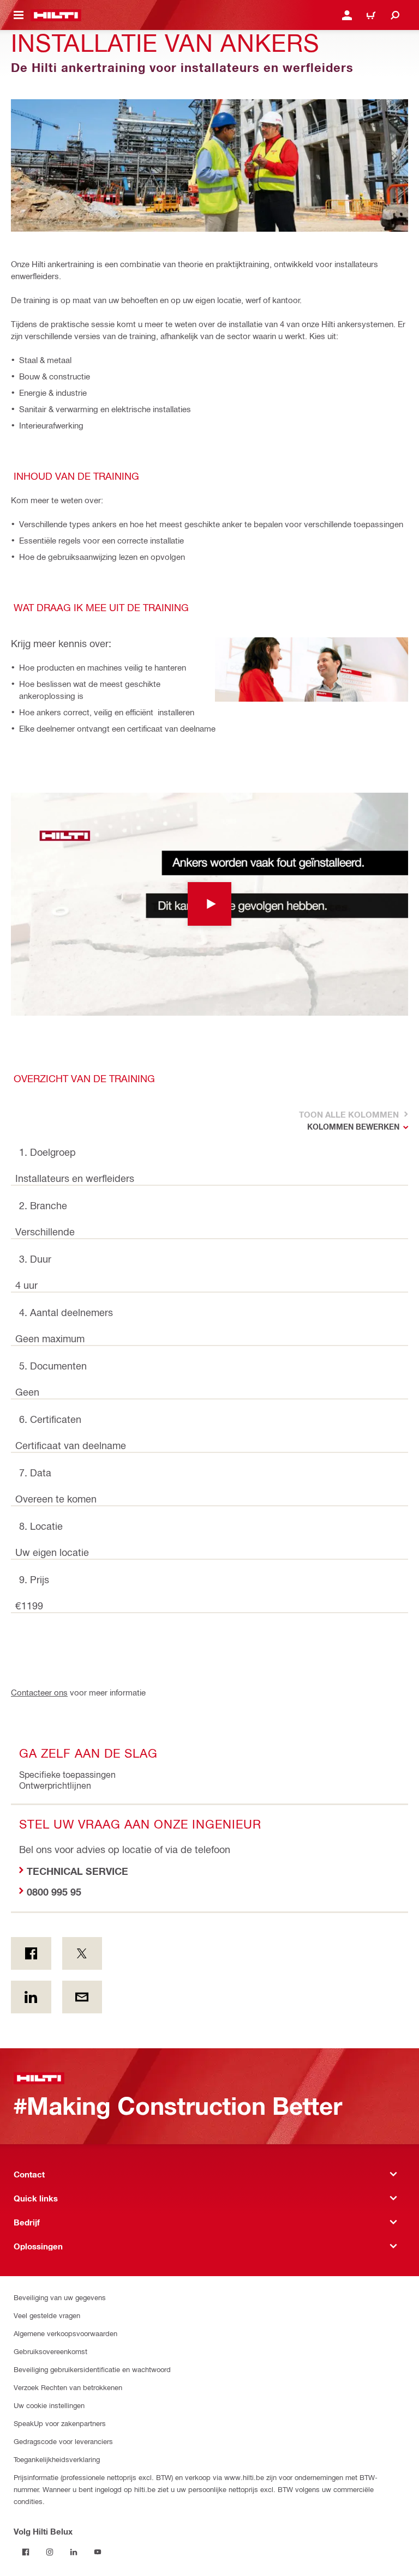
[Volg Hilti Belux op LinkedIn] (74, 2552)
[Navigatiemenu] (19, 15)
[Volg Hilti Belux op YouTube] (98, 2552)
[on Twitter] (82, 1953)
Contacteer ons (39, 1692)
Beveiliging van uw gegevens (60, 2297)
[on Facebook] (31, 1953)
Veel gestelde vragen (47, 2315)
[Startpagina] (56, 15)
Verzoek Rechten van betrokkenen (68, 2387)
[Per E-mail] (82, 1997)
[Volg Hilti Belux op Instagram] (50, 2552)
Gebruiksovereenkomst (50, 2351)
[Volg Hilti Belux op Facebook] (26, 2552)
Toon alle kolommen (348, 1114)
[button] (209, 904)
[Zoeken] (395, 15)
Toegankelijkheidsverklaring (57, 2459)
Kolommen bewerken (353, 1127)
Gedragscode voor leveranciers (63, 2441)
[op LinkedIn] (31, 1997)
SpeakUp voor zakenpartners (60, 2423)
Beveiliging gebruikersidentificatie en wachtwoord (92, 2369)
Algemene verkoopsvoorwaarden (65, 2333)
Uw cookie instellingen (49, 2405)
